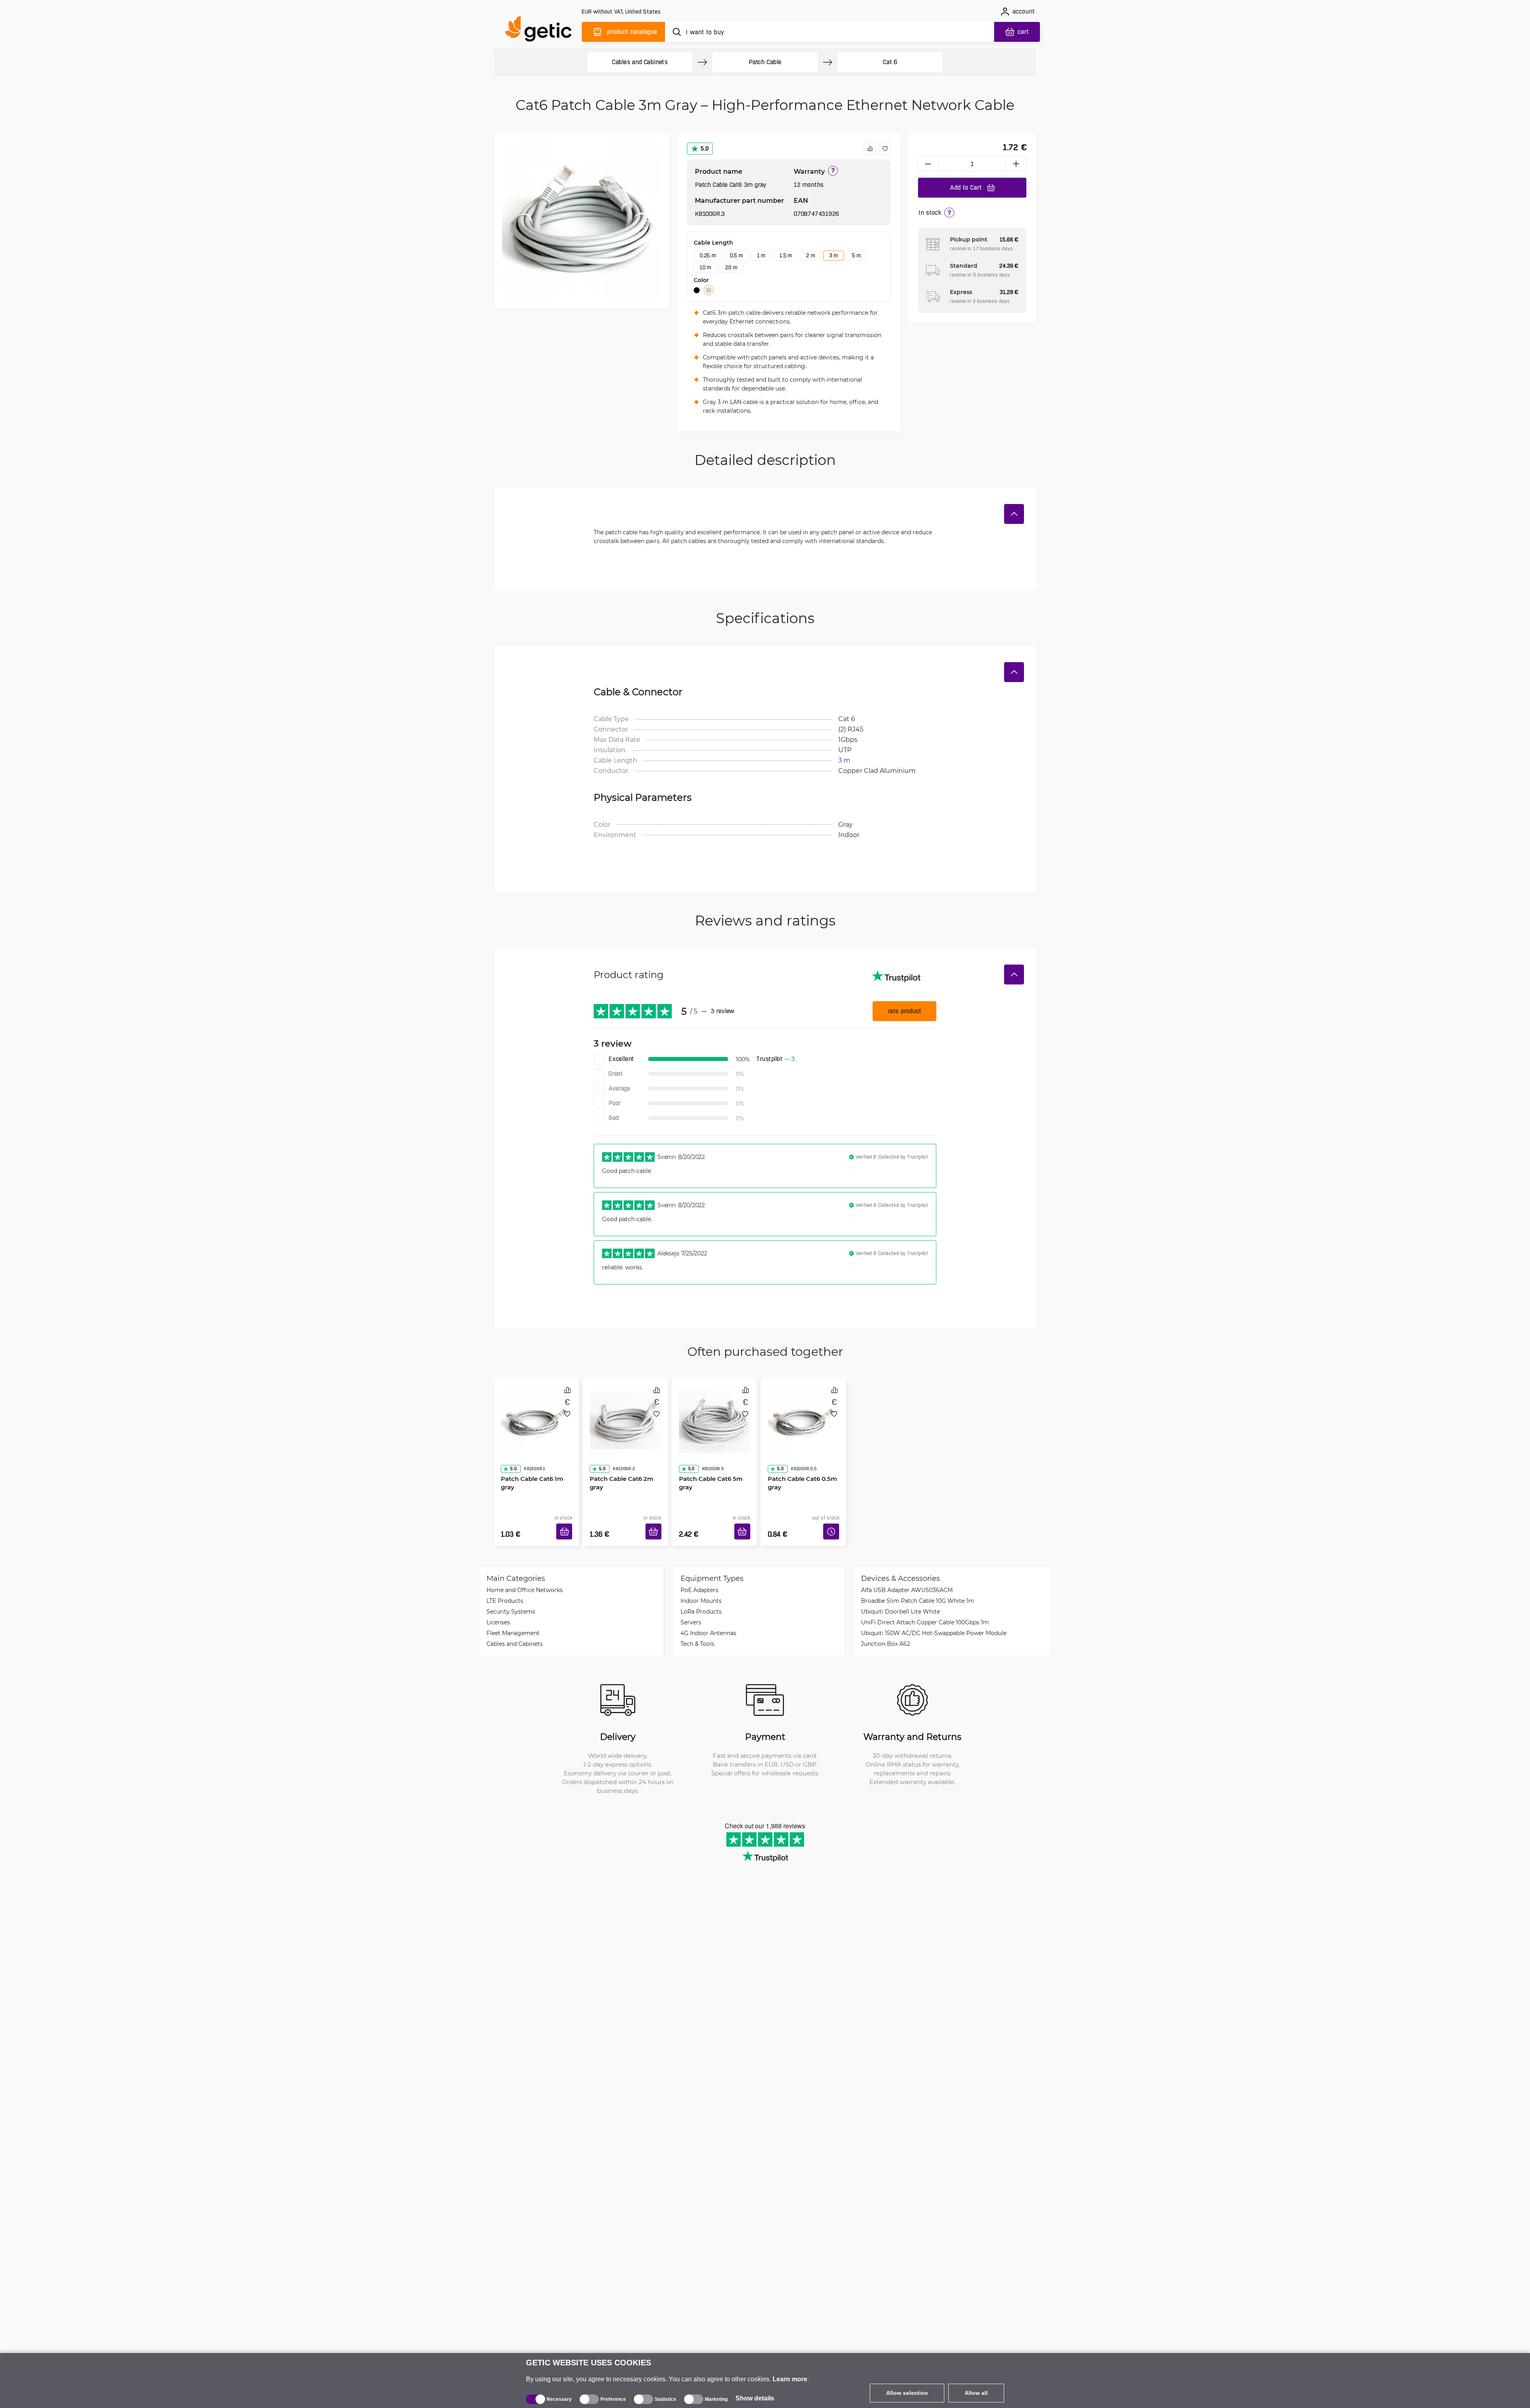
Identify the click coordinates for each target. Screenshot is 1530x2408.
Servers (691, 1610)
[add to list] (885, 149)
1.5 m (786, 255)
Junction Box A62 (886, 1632)
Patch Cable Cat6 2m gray (619, 1460)
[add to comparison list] (870, 149)
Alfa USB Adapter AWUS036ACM (907, 1578)
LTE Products (505, 1589)
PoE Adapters (699, 1578)
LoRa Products (701, 1599)
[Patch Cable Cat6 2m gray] (625, 1412)
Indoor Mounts (701, 1589)
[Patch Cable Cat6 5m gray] (715, 1412)
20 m (731, 267)
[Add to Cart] (567, 1522)
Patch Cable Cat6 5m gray (708, 1460)
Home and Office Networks (525, 1578)
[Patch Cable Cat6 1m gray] (536, 1412)
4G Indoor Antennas (708, 1621)
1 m (761, 255)
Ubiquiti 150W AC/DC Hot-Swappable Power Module (934, 1621)
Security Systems (511, 1599)
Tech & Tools (697, 1632)
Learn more (790, 2379)
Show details (755, 2398)
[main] (542, 30)
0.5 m (737, 255)
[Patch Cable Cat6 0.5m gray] (803, 1412)
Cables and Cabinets (640, 62)
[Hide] (1014, 514)
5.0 (705, 148)
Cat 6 (890, 62)
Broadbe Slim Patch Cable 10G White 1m (918, 1589)
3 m (834, 255)
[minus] (928, 164)
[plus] (1016, 164)
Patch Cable (765, 62)
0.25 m (708, 255)
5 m (856, 255)
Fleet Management (513, 1621)
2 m (810, 255)
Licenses (498, 1610)
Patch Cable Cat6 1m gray (529, 1460)
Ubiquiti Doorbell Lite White (900, 1599)
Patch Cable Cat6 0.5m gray (800, 1460)
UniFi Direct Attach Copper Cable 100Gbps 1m (925, 1610)
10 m (705, 267)
